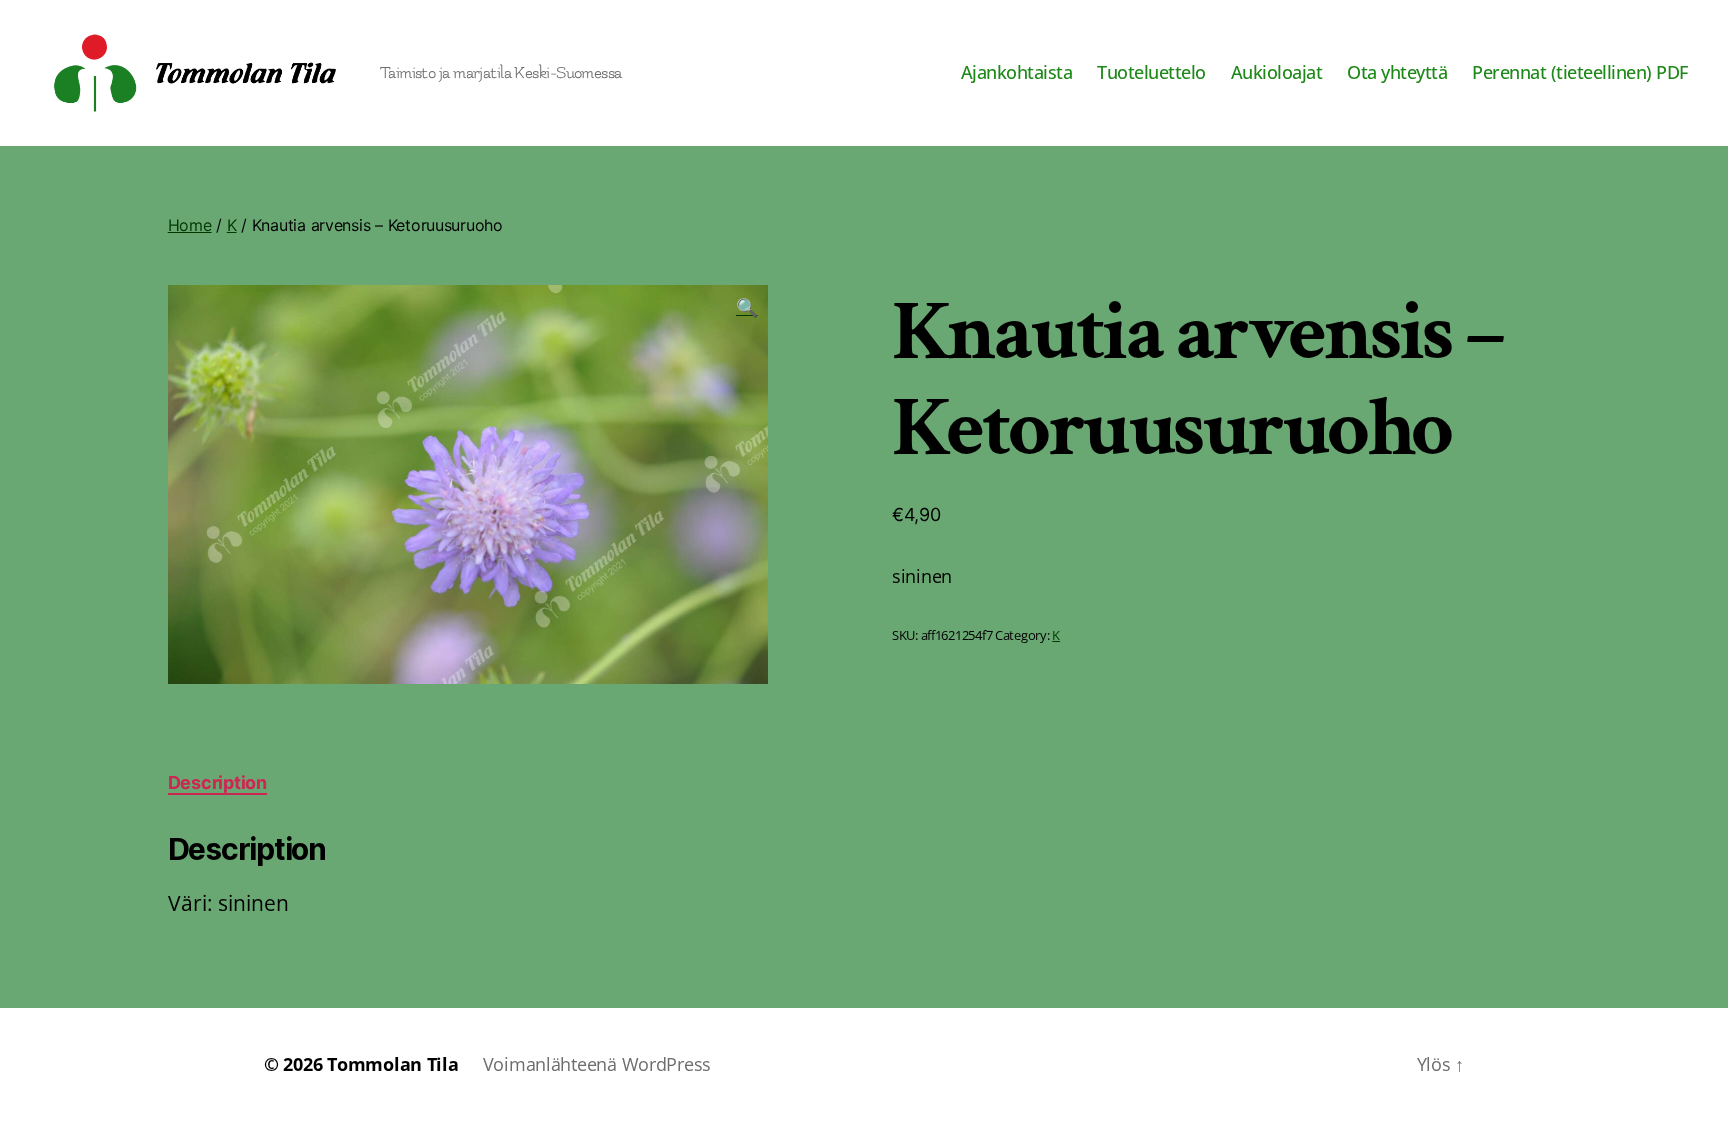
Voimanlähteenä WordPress (597, 1064)
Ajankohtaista (1017, 73)
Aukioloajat (1277, 73)
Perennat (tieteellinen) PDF (1580, 73)
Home (190, 225)
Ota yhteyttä (1397, 73)
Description (217, 782)
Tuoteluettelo (1151, 73)
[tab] (217, 782)
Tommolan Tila (393, 1064)
